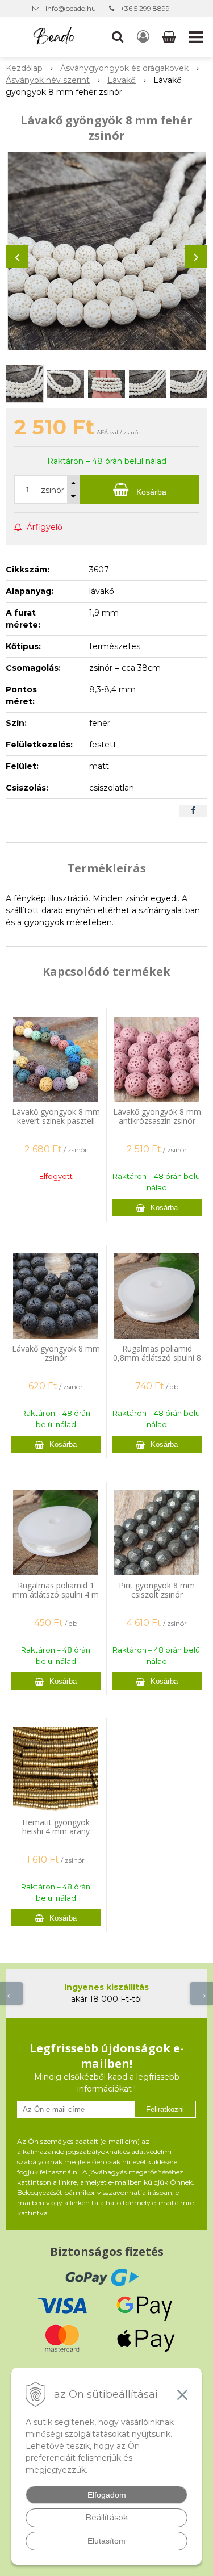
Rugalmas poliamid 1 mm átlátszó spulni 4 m (56, 1590)
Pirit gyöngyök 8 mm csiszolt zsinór (157, 1590)
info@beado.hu (71, 8)
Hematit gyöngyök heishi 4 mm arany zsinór (56, 1831)
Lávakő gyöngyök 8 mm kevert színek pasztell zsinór (56, 1121)
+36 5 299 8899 (145, 8)
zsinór (53, 490)
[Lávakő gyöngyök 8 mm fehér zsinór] (106, 251)
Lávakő (122, 80)
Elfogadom (107, 2495)
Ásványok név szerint (48, 80)
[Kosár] (170, 37)
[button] (118, 37)
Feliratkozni (165, 2109)
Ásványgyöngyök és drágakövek (124, 68)
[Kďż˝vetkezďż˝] (202, 1993)
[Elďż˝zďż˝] (11, 1993)
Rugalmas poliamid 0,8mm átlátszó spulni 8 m (157, 1358)
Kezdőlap (24, 68)
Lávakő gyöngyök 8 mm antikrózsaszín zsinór (157, 1116)
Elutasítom (106, 2541)
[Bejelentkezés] (143, 37)
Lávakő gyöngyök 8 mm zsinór (56, 1353)
